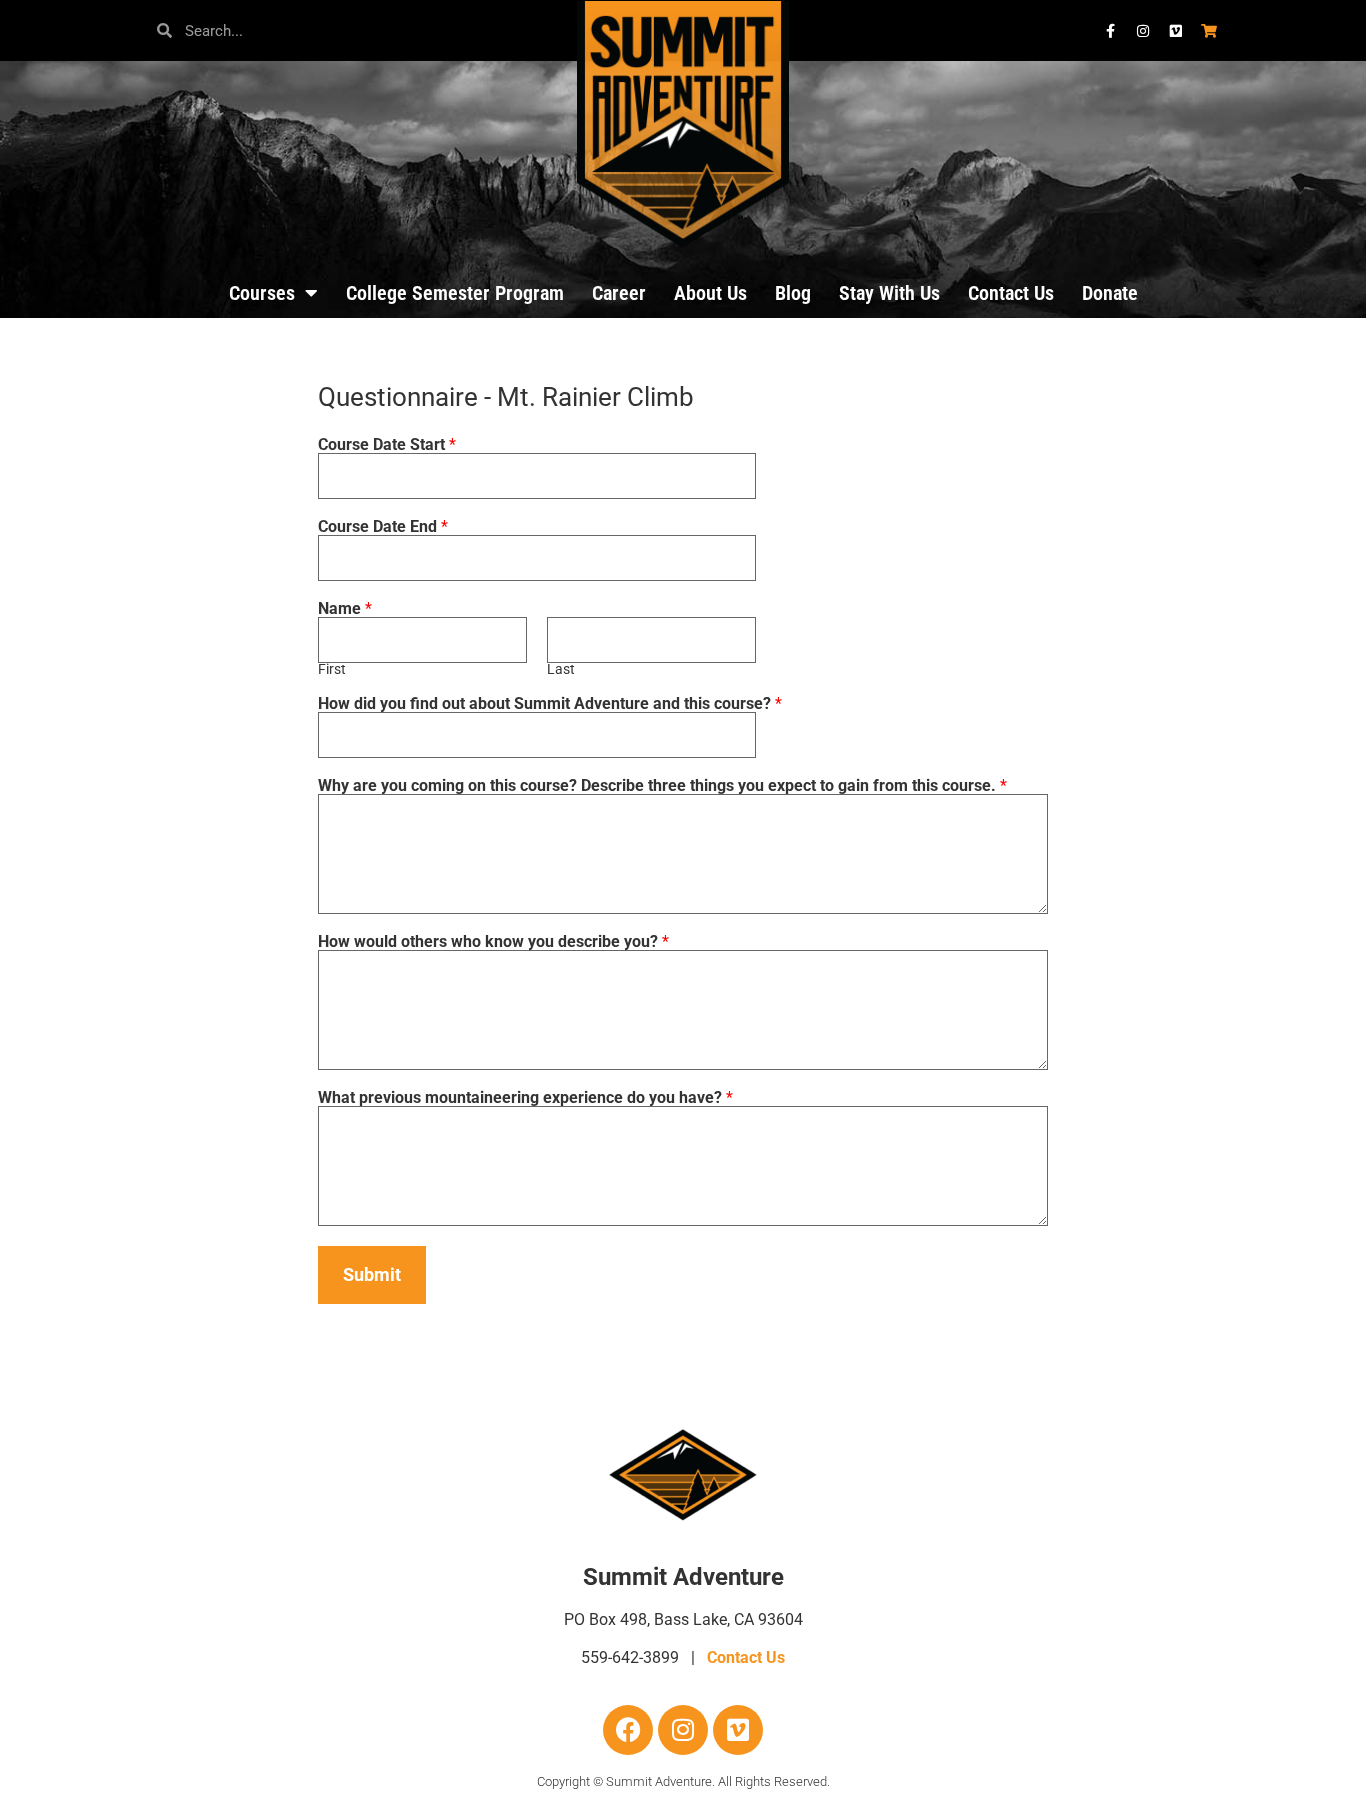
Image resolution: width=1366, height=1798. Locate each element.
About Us (710, 293)
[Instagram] (683, 1730)
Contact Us (1011, 293)
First (332, 670)
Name (345, 609)
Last (561, 670)
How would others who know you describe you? (493, 942)
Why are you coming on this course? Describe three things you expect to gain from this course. (662, 786)
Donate (1110, 293)
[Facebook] (628, 1730)
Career (619, 293)
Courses (262, 293)
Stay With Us (889, 293)
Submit (372, 1274)
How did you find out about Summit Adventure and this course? (550, 704)
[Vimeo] (738, 1730)
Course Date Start (387, 445)
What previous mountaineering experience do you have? (525, 1098)
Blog (793, 293)
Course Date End (383, 527)
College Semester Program (455, 293)
